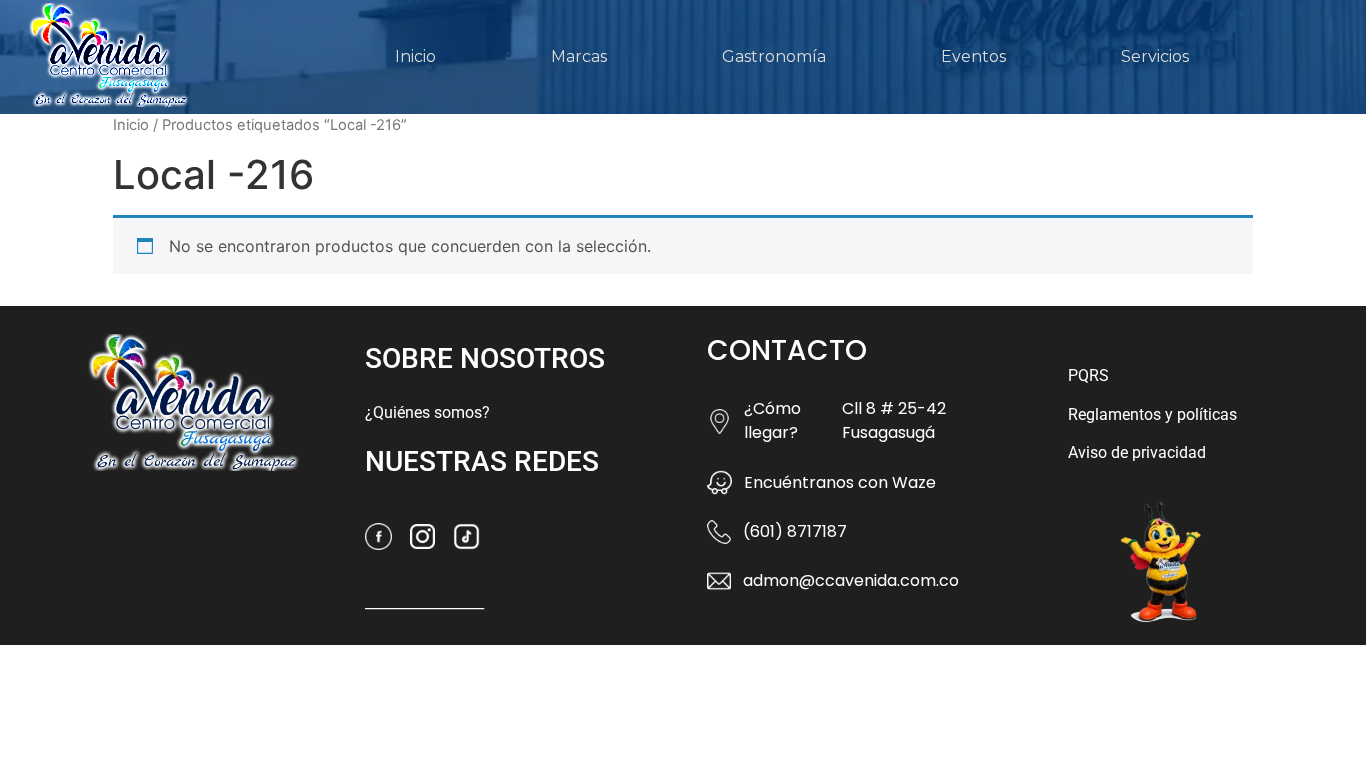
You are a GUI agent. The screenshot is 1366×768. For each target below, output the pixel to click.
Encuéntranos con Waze (840, 482)
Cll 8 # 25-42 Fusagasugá (894, 420)
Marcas (579, 56)
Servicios (1155, 56)
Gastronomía (774, 56)
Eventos (973, 56)
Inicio (415, 56)
